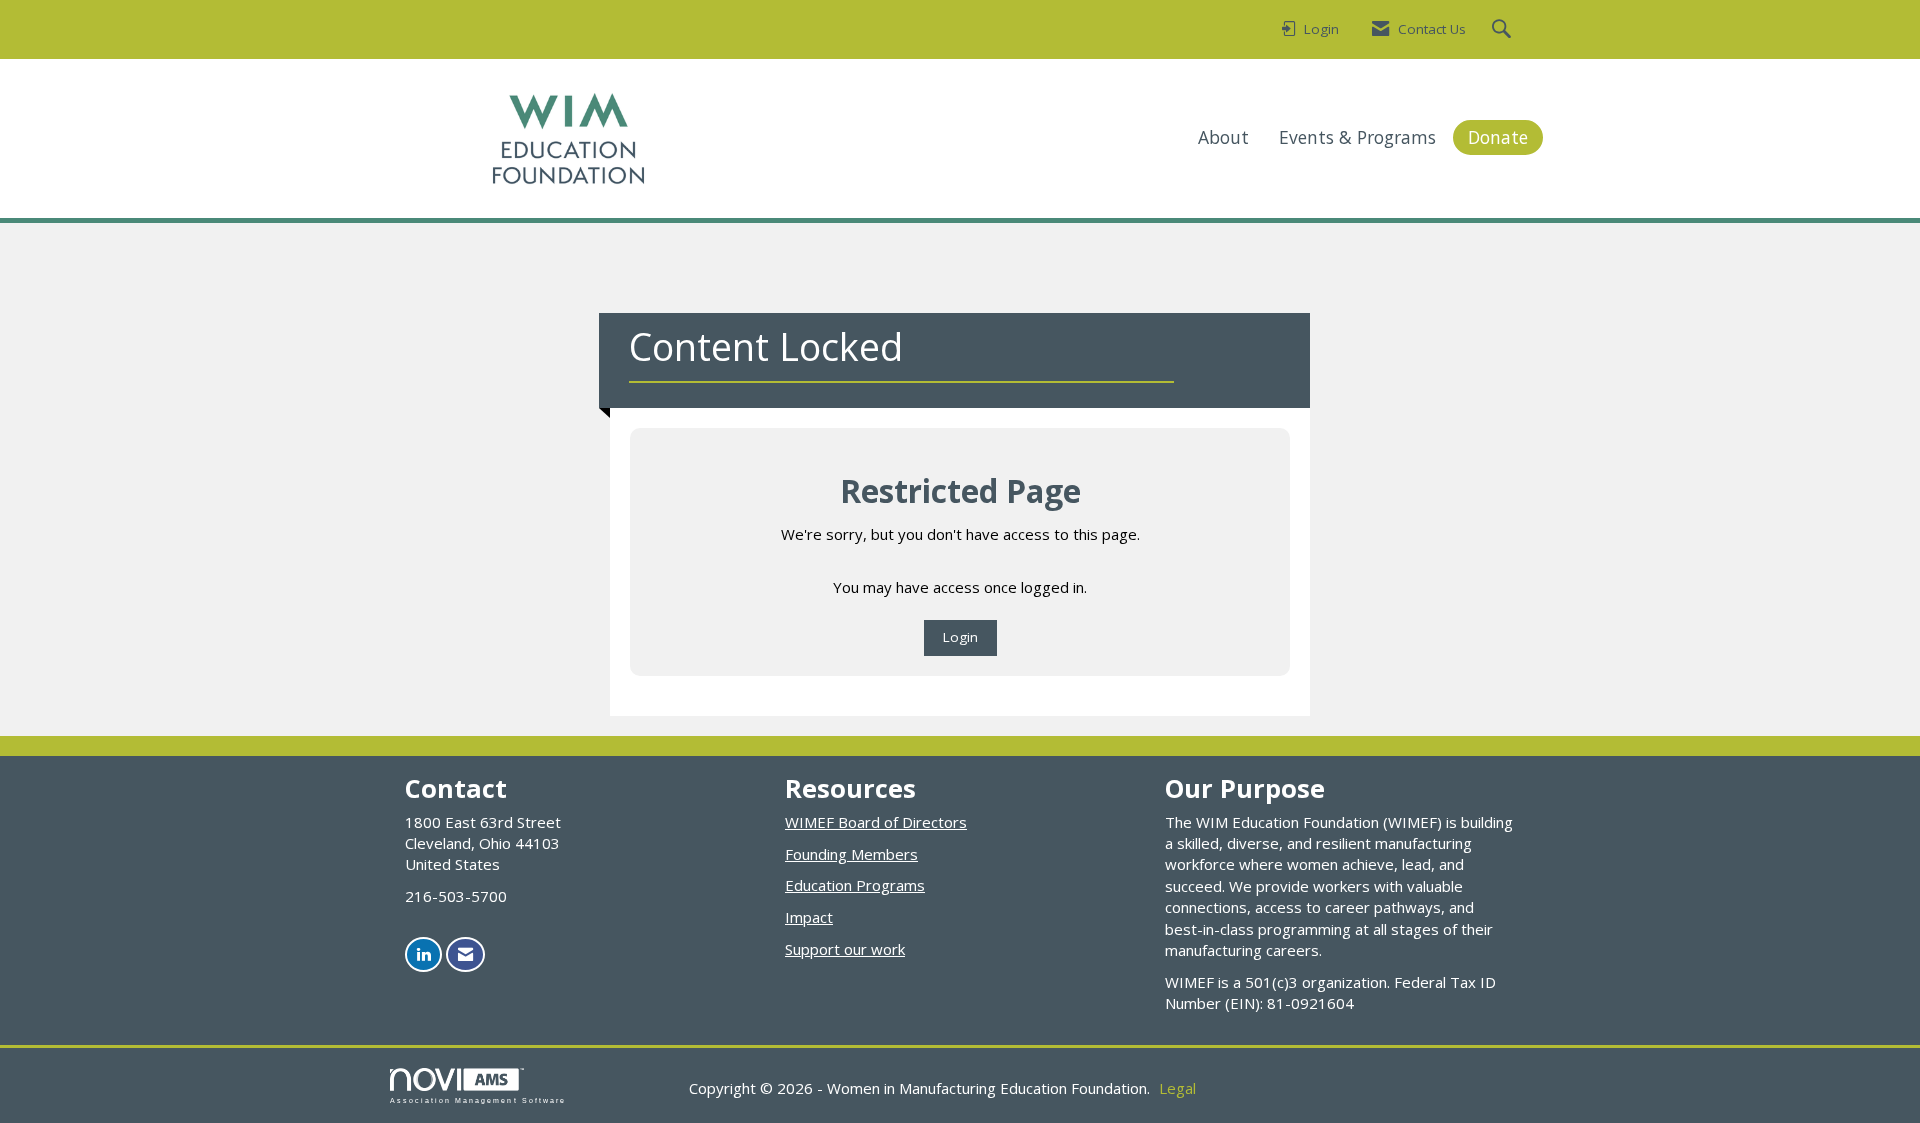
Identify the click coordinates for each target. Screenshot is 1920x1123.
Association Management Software (478, 1100)
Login (960, 637)
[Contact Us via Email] (465, 954)
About (1223, 137)
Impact (809, 917)
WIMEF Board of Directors (876, 822)
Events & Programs (1357, 137)
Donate (1498, 137)
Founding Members (851, 854)
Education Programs (855, 885)
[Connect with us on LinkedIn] (423, 954)
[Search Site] (1504, 30)
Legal (1177, 1088)
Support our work (845, 949)
